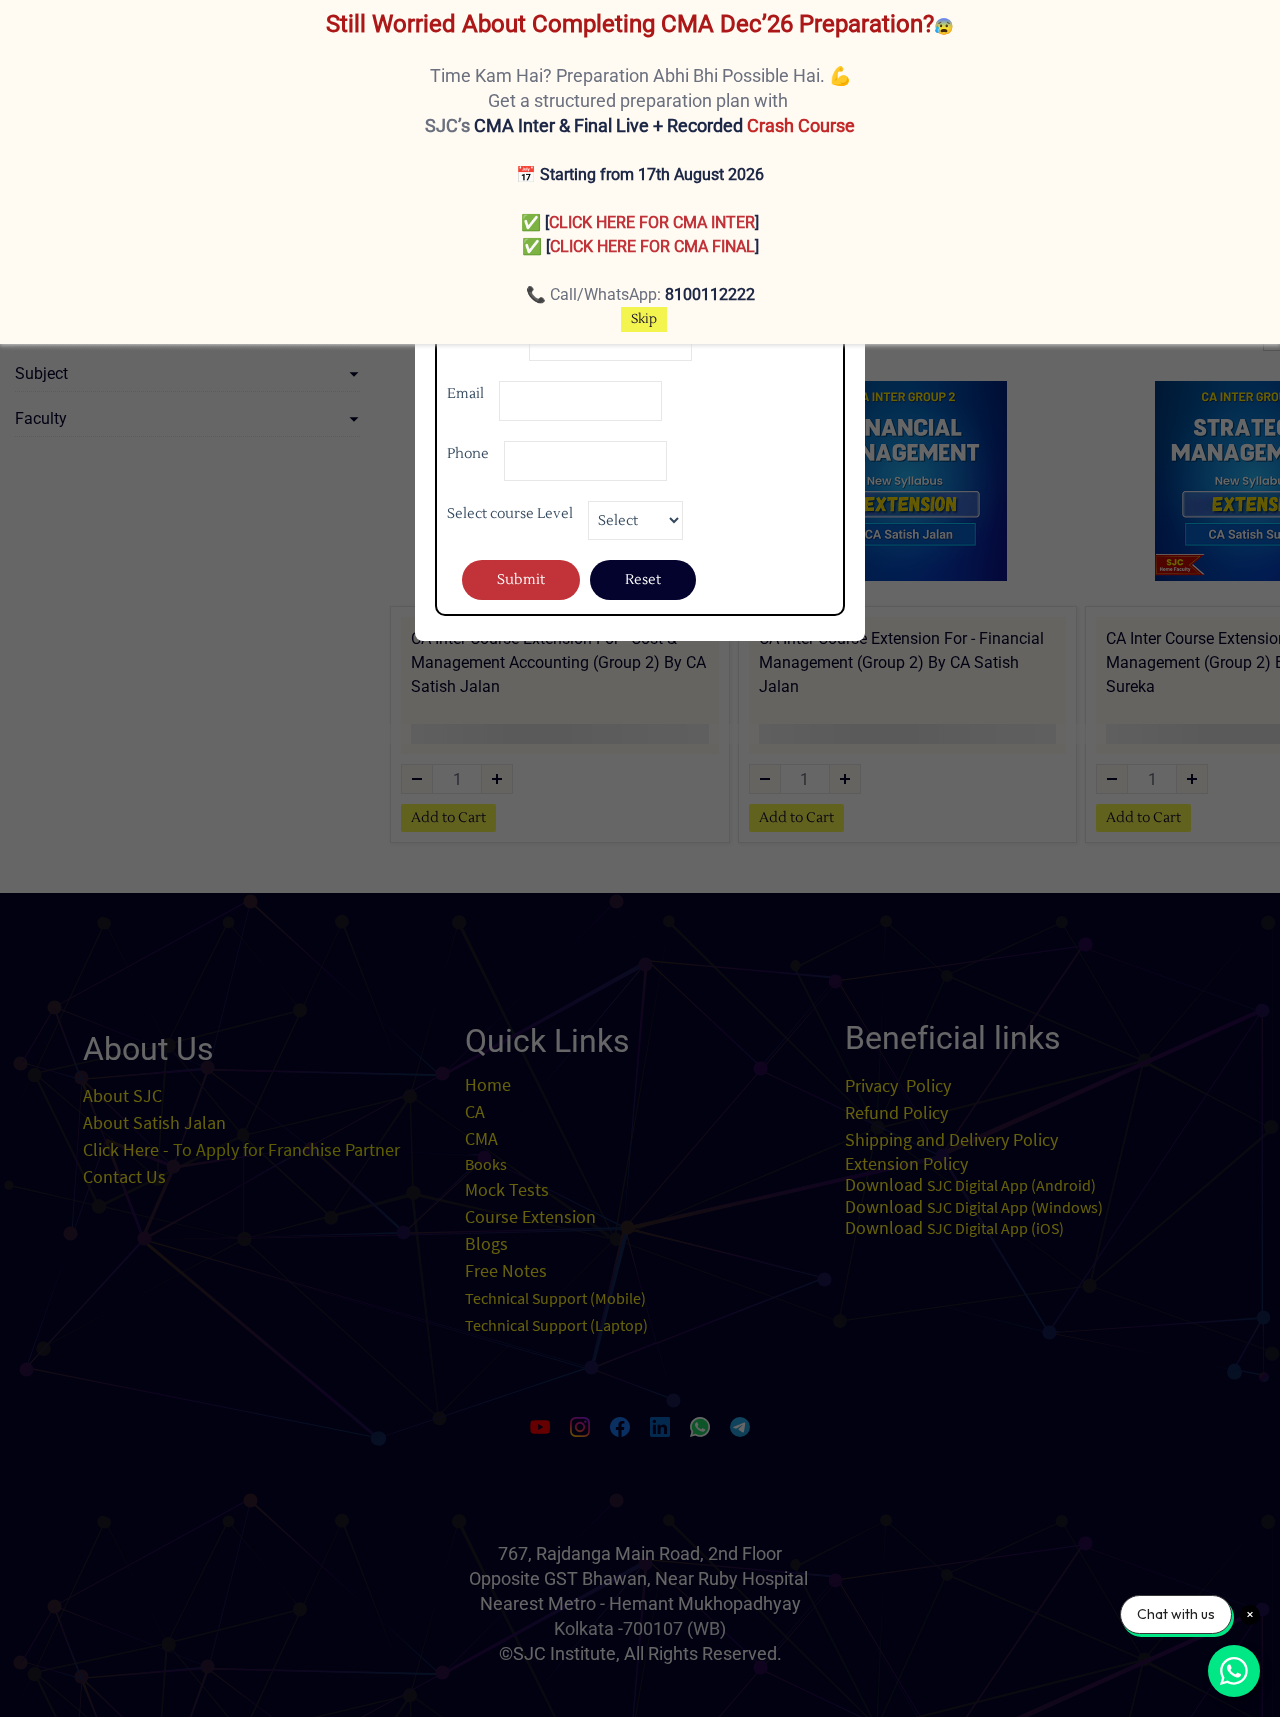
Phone (468, 454)
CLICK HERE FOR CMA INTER (652, 222)
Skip (644, 319)
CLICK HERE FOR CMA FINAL (652, 246)
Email (465, 394)
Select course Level (510, 514)
